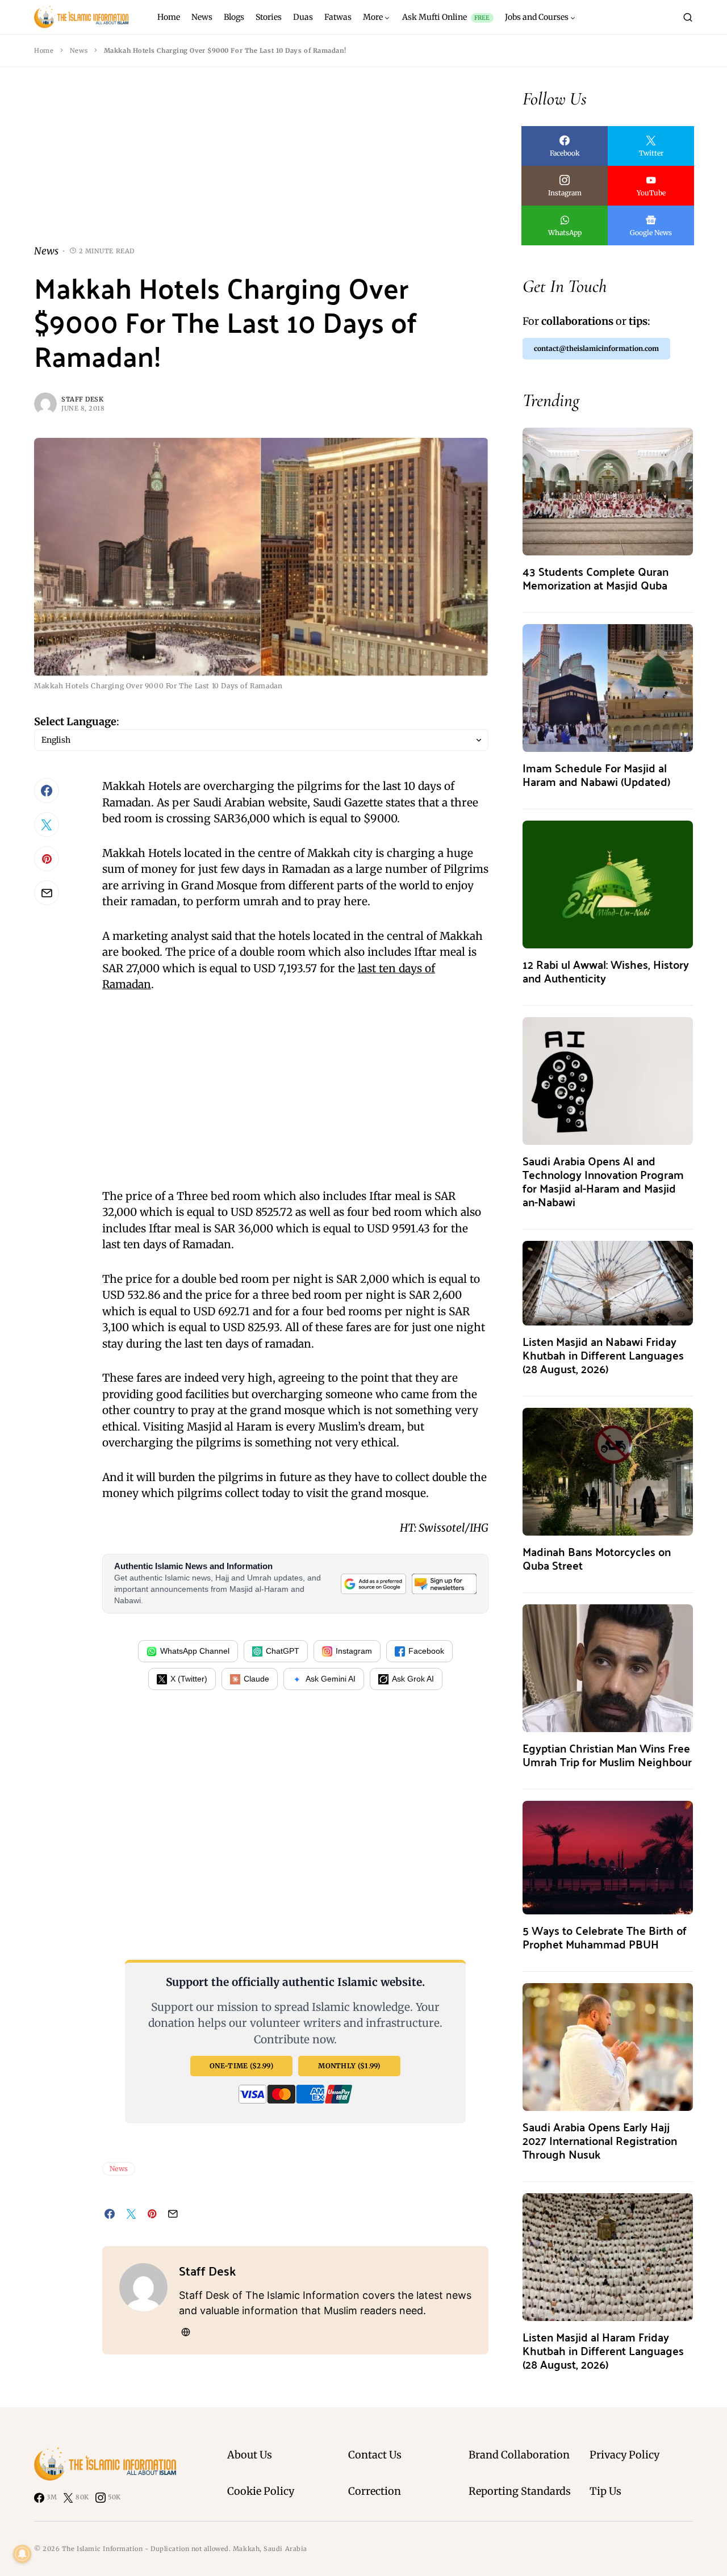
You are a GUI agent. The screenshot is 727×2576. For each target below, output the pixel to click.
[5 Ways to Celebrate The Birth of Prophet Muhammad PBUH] (608, 1857)
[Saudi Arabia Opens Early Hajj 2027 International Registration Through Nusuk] (608, 2046)
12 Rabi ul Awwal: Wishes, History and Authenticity (606, 971)
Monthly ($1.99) (349, 2066)
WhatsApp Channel (195, 1651)
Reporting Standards (520, 2491)
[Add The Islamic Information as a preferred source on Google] (373, 1584)
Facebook (426, 1651)
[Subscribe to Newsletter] (444, 1584)
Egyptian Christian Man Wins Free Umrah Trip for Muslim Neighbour (607, 1755)
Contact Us (375, 2455)
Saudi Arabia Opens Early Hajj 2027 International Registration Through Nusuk (600, 2140)
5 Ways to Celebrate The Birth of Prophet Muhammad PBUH (605, 1937)
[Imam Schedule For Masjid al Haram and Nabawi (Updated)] (608, 687)
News (79, 51)
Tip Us (605, 2491)
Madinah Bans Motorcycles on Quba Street (597, 1558)
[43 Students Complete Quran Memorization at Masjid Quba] (608, 490)
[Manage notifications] (22, 2554)
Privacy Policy (624, 2455)
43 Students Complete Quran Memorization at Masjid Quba (596, 578)
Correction (375, 2491)
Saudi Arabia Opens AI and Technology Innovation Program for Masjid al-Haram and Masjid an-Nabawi (603, 1181)
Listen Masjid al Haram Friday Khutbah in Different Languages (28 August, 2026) (603, 2350)
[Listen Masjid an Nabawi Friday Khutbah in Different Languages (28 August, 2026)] (608, 1282)
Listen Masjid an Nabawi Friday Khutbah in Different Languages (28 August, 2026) (603, 1355)
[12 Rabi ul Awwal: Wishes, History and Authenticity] (608, 883)
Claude (256, 1679)
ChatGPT (283, 1651)
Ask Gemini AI (331, 1679)
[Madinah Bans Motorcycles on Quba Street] (608, 1471)
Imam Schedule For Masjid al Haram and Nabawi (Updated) (596, 774)
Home (44, 51)
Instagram (354, 1651)
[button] (688, 17)
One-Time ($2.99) (241, 2066)
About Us (250, 2455)
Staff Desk (83, 399)
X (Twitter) (189, 1679)
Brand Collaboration (519, 2455)
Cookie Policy (261, 2491)
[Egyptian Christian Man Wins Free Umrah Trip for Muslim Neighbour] (608, 1667)
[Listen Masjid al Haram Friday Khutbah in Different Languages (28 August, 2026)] (608, 2256)
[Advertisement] (261, 165)
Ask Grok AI (413, 1679)
